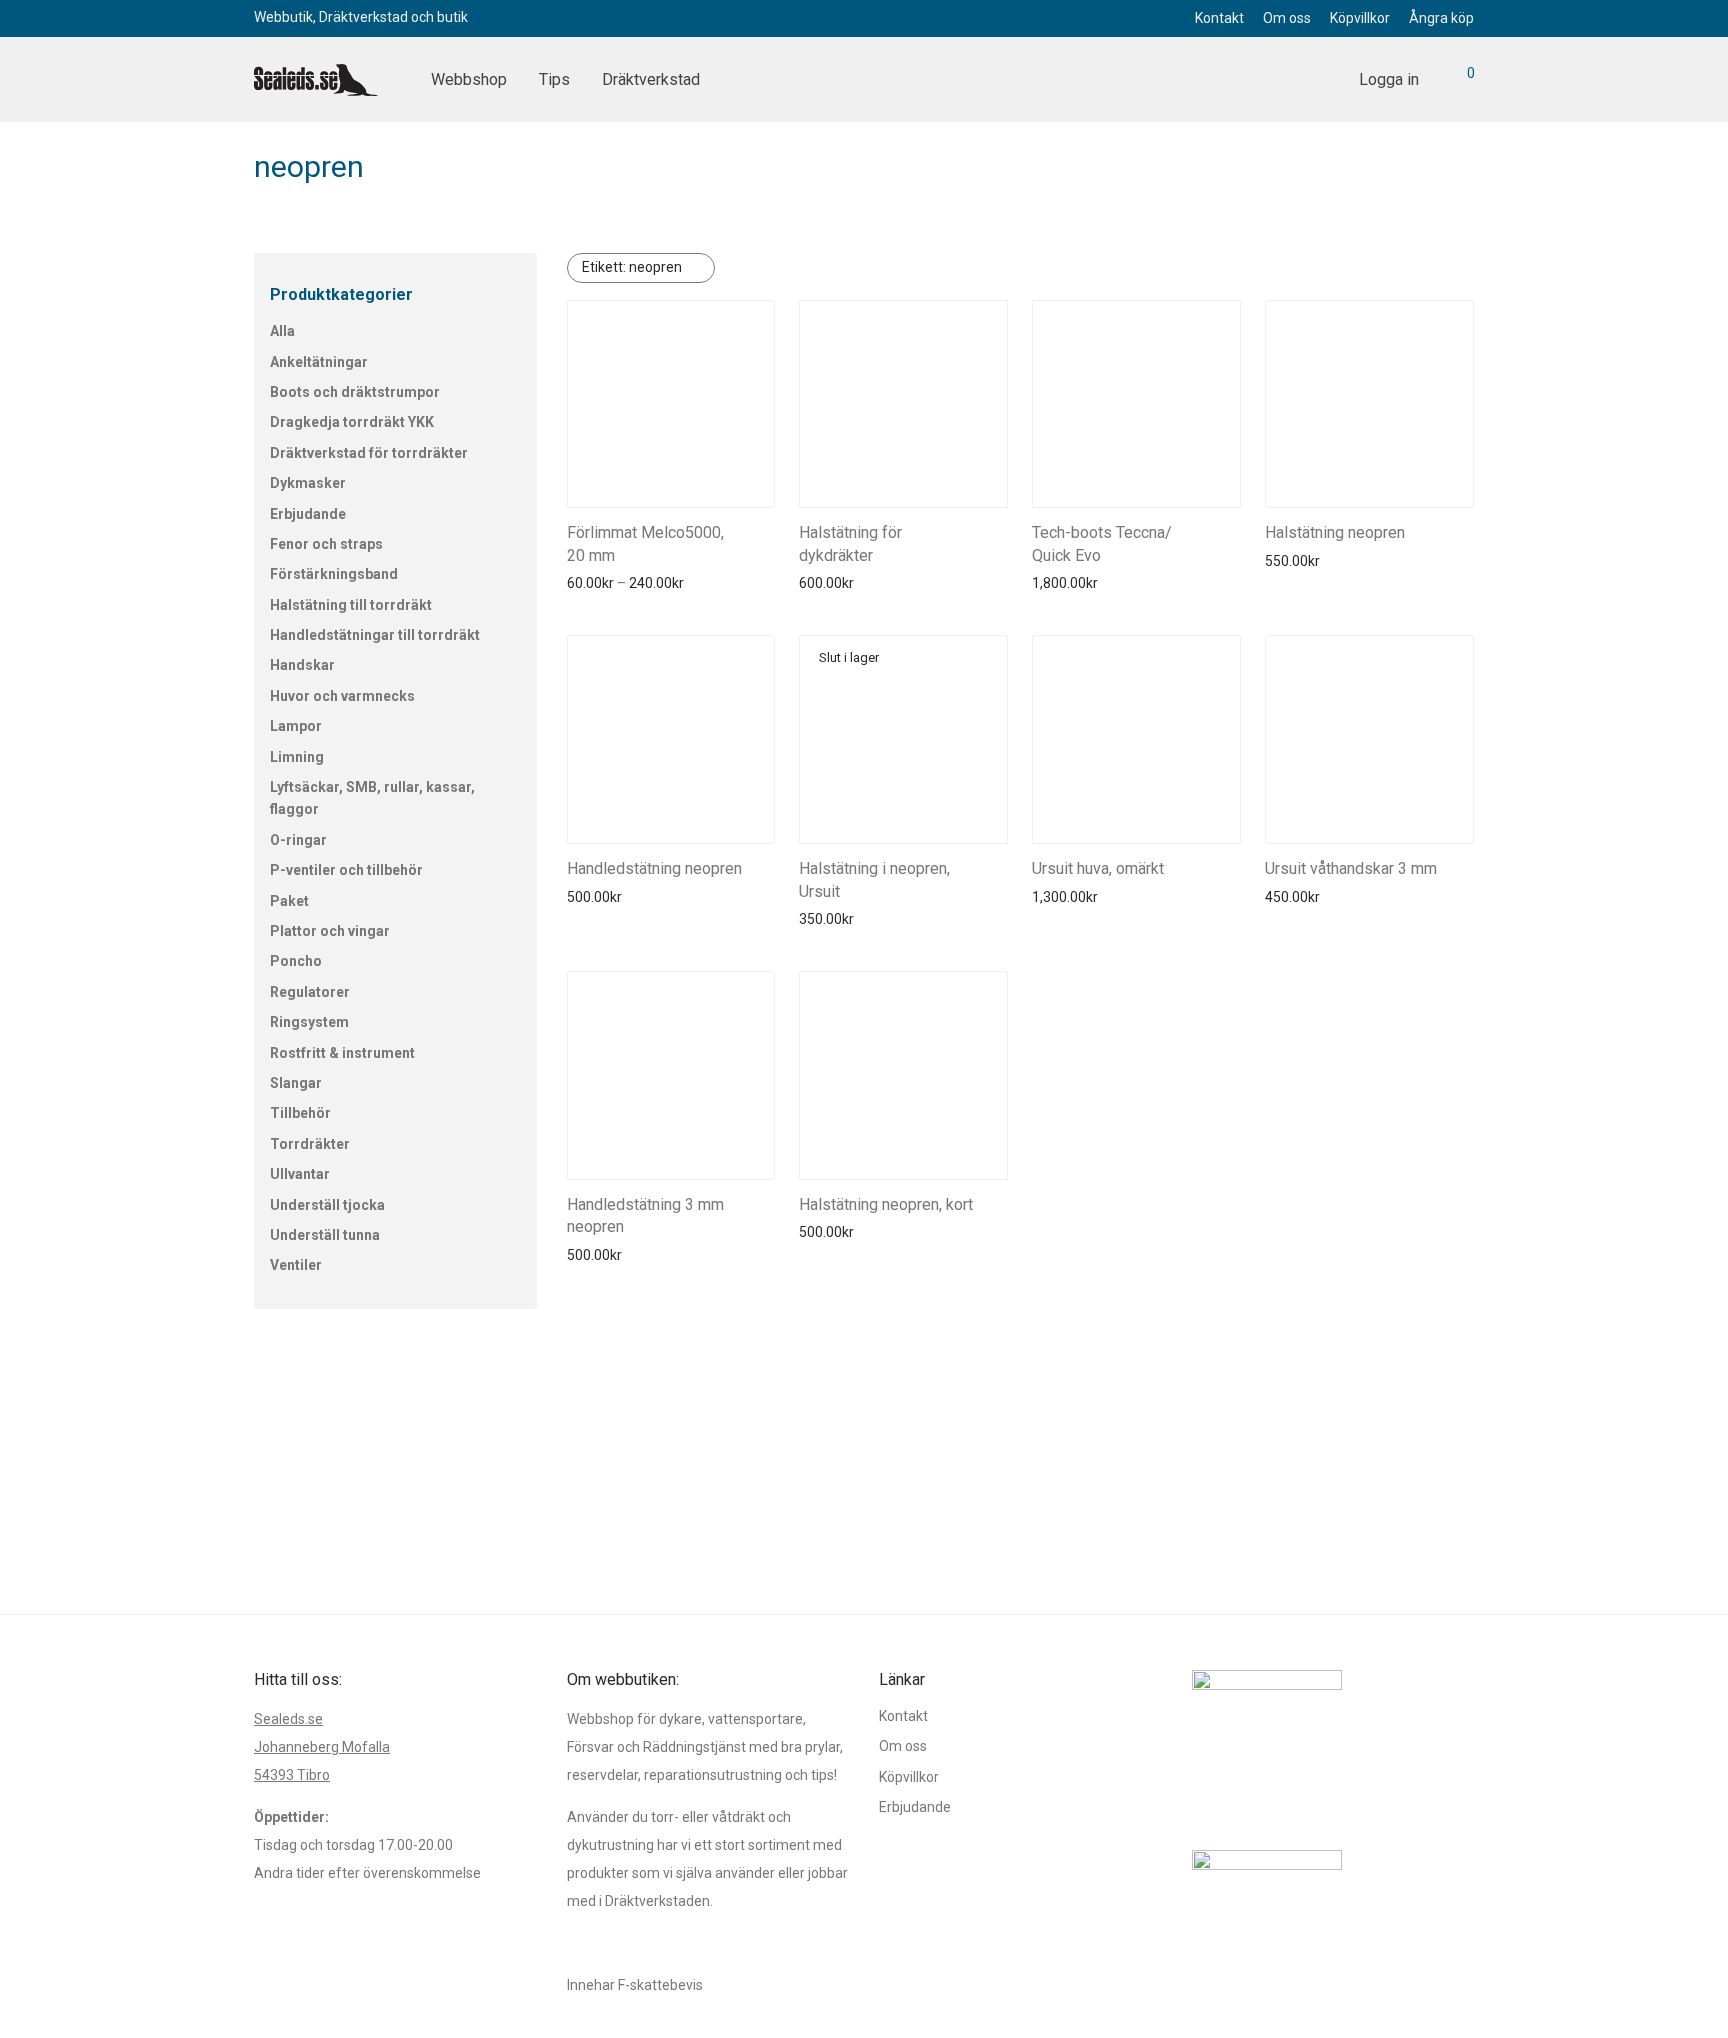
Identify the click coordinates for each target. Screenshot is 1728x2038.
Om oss (1287, 18)
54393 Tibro (292, 1775)
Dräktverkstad (651, 79)
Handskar (302, 665)
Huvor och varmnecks (342, 696)
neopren (632, 267)
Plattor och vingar (330, 931)
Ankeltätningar (319, 362)
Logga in (1389, 79)
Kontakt (1219, 18)
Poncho (296, 961)
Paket (289, 901)
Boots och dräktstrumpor (355, 392)
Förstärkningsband (334, 574)
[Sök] (1321, 80)
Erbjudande (308, 514)
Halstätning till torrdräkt (351, 605)
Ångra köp (1441, 18)
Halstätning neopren (1335, 532)
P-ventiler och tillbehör (346, 870)
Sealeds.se (288, 1719)
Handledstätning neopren (654, 868)
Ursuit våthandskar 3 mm (1351, 868)
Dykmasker (308, 483)
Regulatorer (310, 992)
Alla (282, 331)
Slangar (296, 1083)
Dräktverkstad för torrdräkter (369, 453)
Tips (554, 79)
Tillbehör (300, 1113)
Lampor (296, 726)
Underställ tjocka (327, 1205)
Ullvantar (300, 1174)
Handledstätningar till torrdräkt (375, 635)
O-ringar (298, 840)
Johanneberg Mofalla (322, 1747)
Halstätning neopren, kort (886, 1204)
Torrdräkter (310, 1144)
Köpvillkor (1360, 18)
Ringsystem (309, 1022)
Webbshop (469, 79)
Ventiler (296, 1265)
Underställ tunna (325, 1235)
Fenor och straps (326, 544)
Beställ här (594, 583)
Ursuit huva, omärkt (1098, 868)
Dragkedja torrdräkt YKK (352, 422)
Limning (297, 757)
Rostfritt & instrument (342, 1053)
